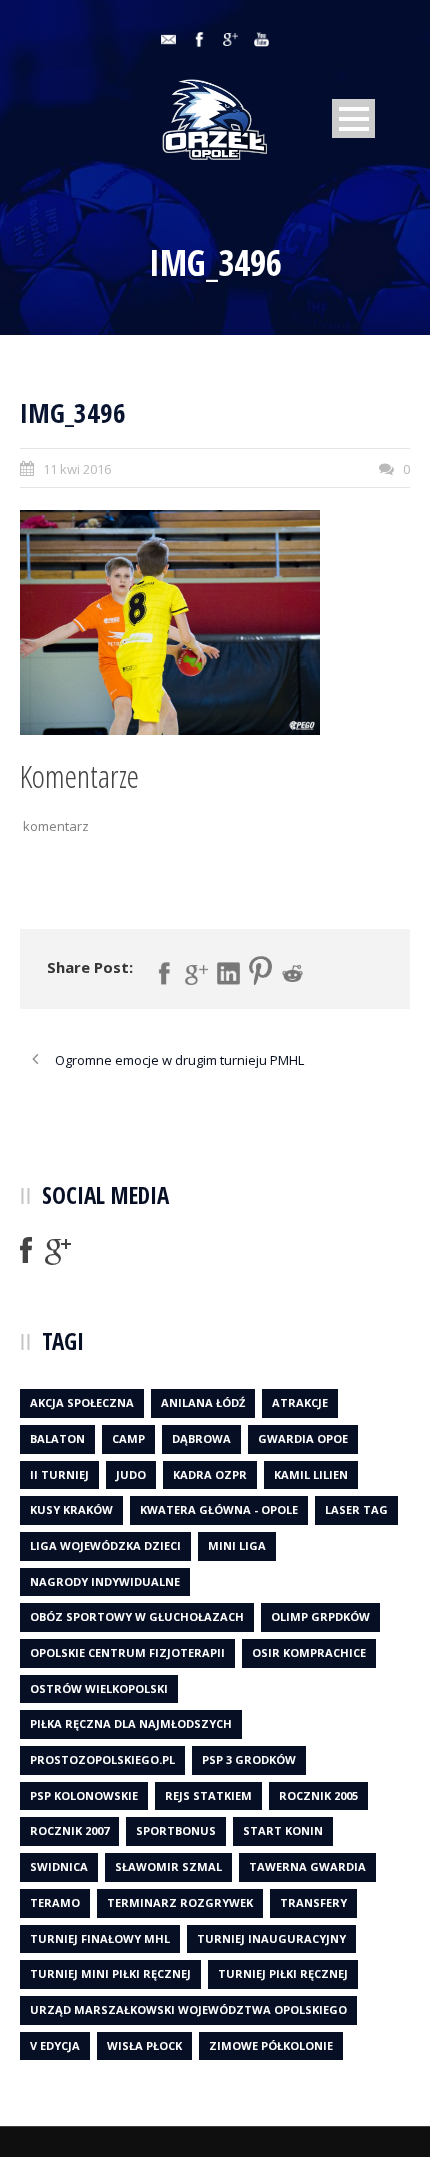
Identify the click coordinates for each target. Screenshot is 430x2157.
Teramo (55, 1902)
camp (128, 1438)
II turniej (59, 1474)
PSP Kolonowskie (84, 1795)
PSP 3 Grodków (249, 1759)
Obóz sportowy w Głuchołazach (137, 1616)
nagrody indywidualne (105, 1581)
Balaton (57, 1438)
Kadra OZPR (210, 1474)
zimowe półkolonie (271, 2045)
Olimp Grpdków (320, 1616)
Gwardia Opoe (303, 1438)
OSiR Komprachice (309, 1652)
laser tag (356, 1509)
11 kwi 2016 (77, 469)
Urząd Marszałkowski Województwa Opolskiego (188, 2009)
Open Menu (353, 118)
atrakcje (300, 1402)
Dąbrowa (201, 1438)
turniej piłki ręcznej (283, 1973)
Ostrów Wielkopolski (99, 1688)
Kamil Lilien (311, 1474)
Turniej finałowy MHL (100, 1938)
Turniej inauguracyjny (271, 1938)
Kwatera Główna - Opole (219, 1509)
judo (131, 1474)
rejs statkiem (208, 1795)
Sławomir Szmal (168, 1866)
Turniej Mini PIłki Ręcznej (110, 1973)
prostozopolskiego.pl (102, 1759)
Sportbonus (176, 1830)
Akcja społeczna (82, 1402)
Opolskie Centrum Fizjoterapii (127, 1652)
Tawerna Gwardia (307, 1866)
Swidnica (59, 1866)
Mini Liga (237, 1545)
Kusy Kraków (71, 1509)
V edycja (55, 2045)
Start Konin (283, 1830)
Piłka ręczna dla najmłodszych (131, 1723)
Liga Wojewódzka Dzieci (105, 1545)
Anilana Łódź (203, 1402)
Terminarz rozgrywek (180, 1902)
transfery (313, 1902)
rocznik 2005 (318, 1795)
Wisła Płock (144, 2045)
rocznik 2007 (69, 1830)
